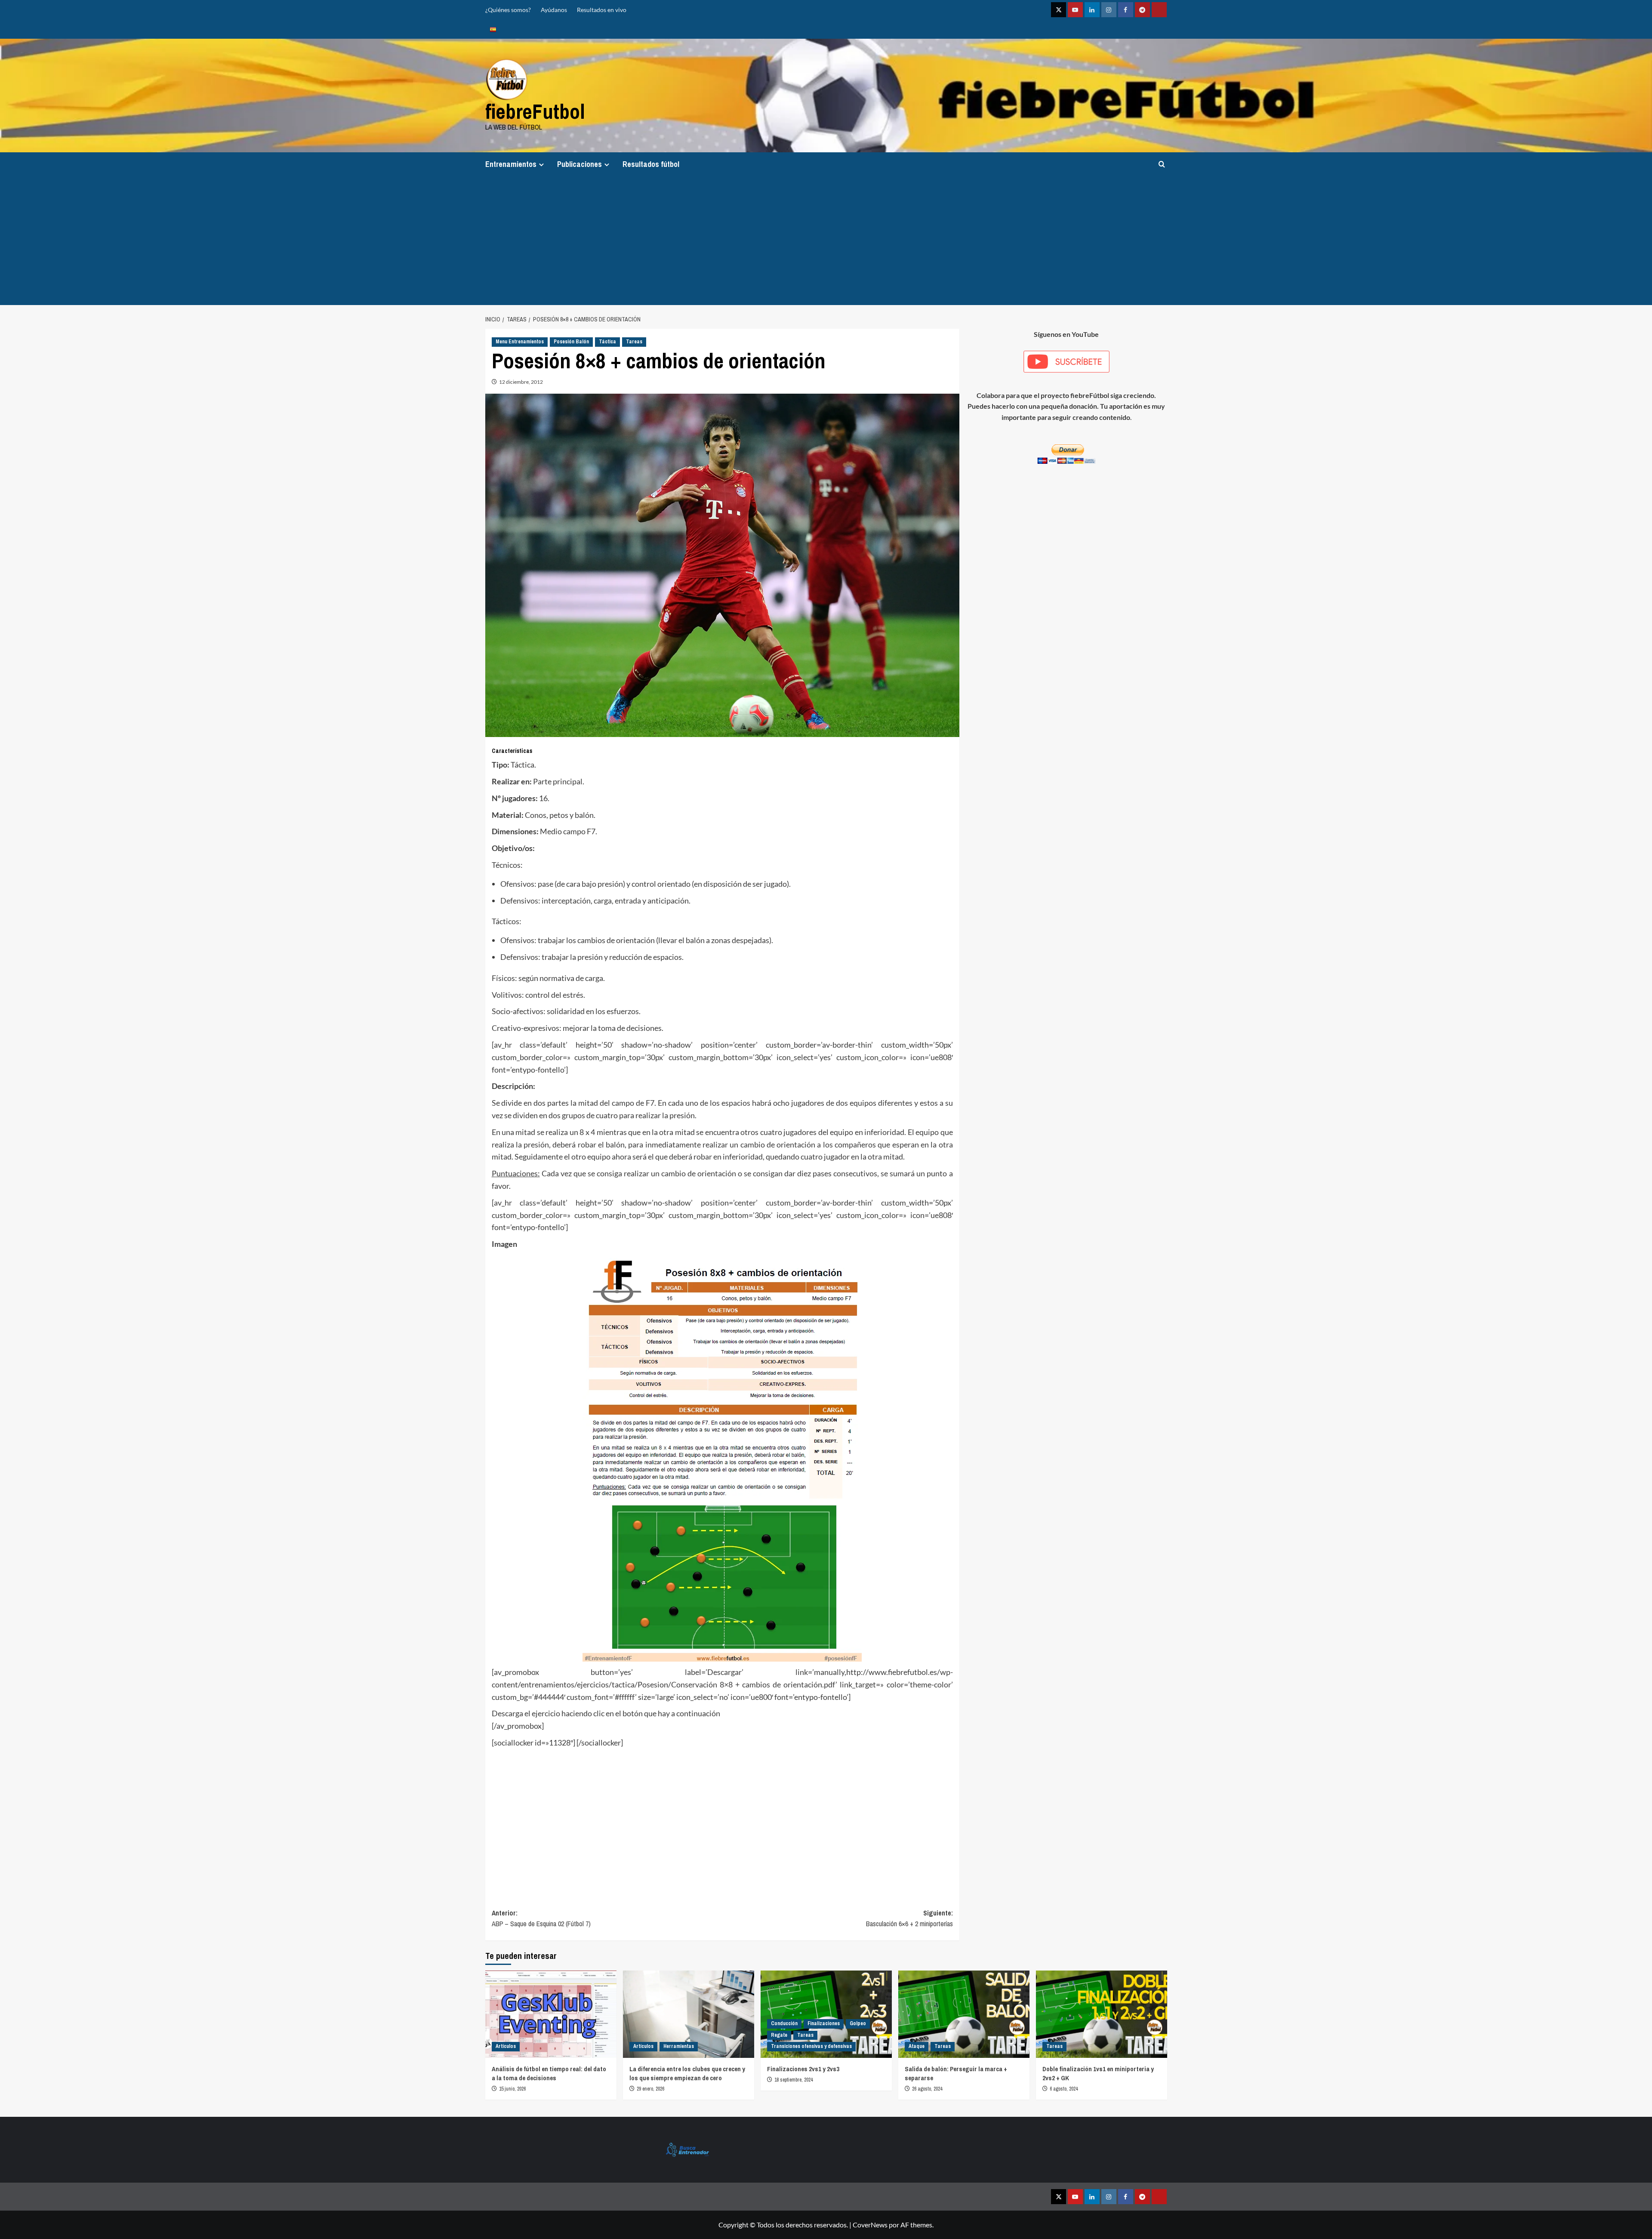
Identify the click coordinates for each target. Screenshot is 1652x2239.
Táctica (607, 342)
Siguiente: (909, 1918)
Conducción (784, 2023)
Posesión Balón (571, 342)
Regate (779, 2035)
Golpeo (858, 2023)
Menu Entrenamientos (520, 342)
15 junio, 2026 (512, 2089)
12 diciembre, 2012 (521, 382)
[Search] (1162, 164)
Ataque (917, 2046)
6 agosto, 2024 (1064, 2089)
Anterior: (541, 1918)
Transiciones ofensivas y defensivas (811, 2046)
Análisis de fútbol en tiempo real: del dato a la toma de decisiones (549, 2073)
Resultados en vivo (602, 10)
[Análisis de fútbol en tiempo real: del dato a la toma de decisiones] (551, 2014)
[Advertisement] (826, 241)
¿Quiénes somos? (508, 10)
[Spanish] (493, 29)
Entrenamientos (511, 164)
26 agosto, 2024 (927, 2089)
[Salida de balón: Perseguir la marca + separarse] (964, 2014)
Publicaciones (579, 164)
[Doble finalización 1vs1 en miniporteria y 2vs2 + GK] (1102, 2014)
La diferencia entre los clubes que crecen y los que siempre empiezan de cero (687, 2073)
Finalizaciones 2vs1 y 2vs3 (803, 2069)
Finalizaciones (824, 2023)
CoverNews (870, 2225)
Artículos (506, 2046)
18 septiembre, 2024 (794, 2080)
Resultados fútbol (651, 164)
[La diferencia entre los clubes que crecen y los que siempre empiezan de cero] (689, 2014)
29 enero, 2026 (650, 2089)
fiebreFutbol (535, 111)
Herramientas (679, 2046)
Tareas (634, 342)
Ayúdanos (554, 10)
